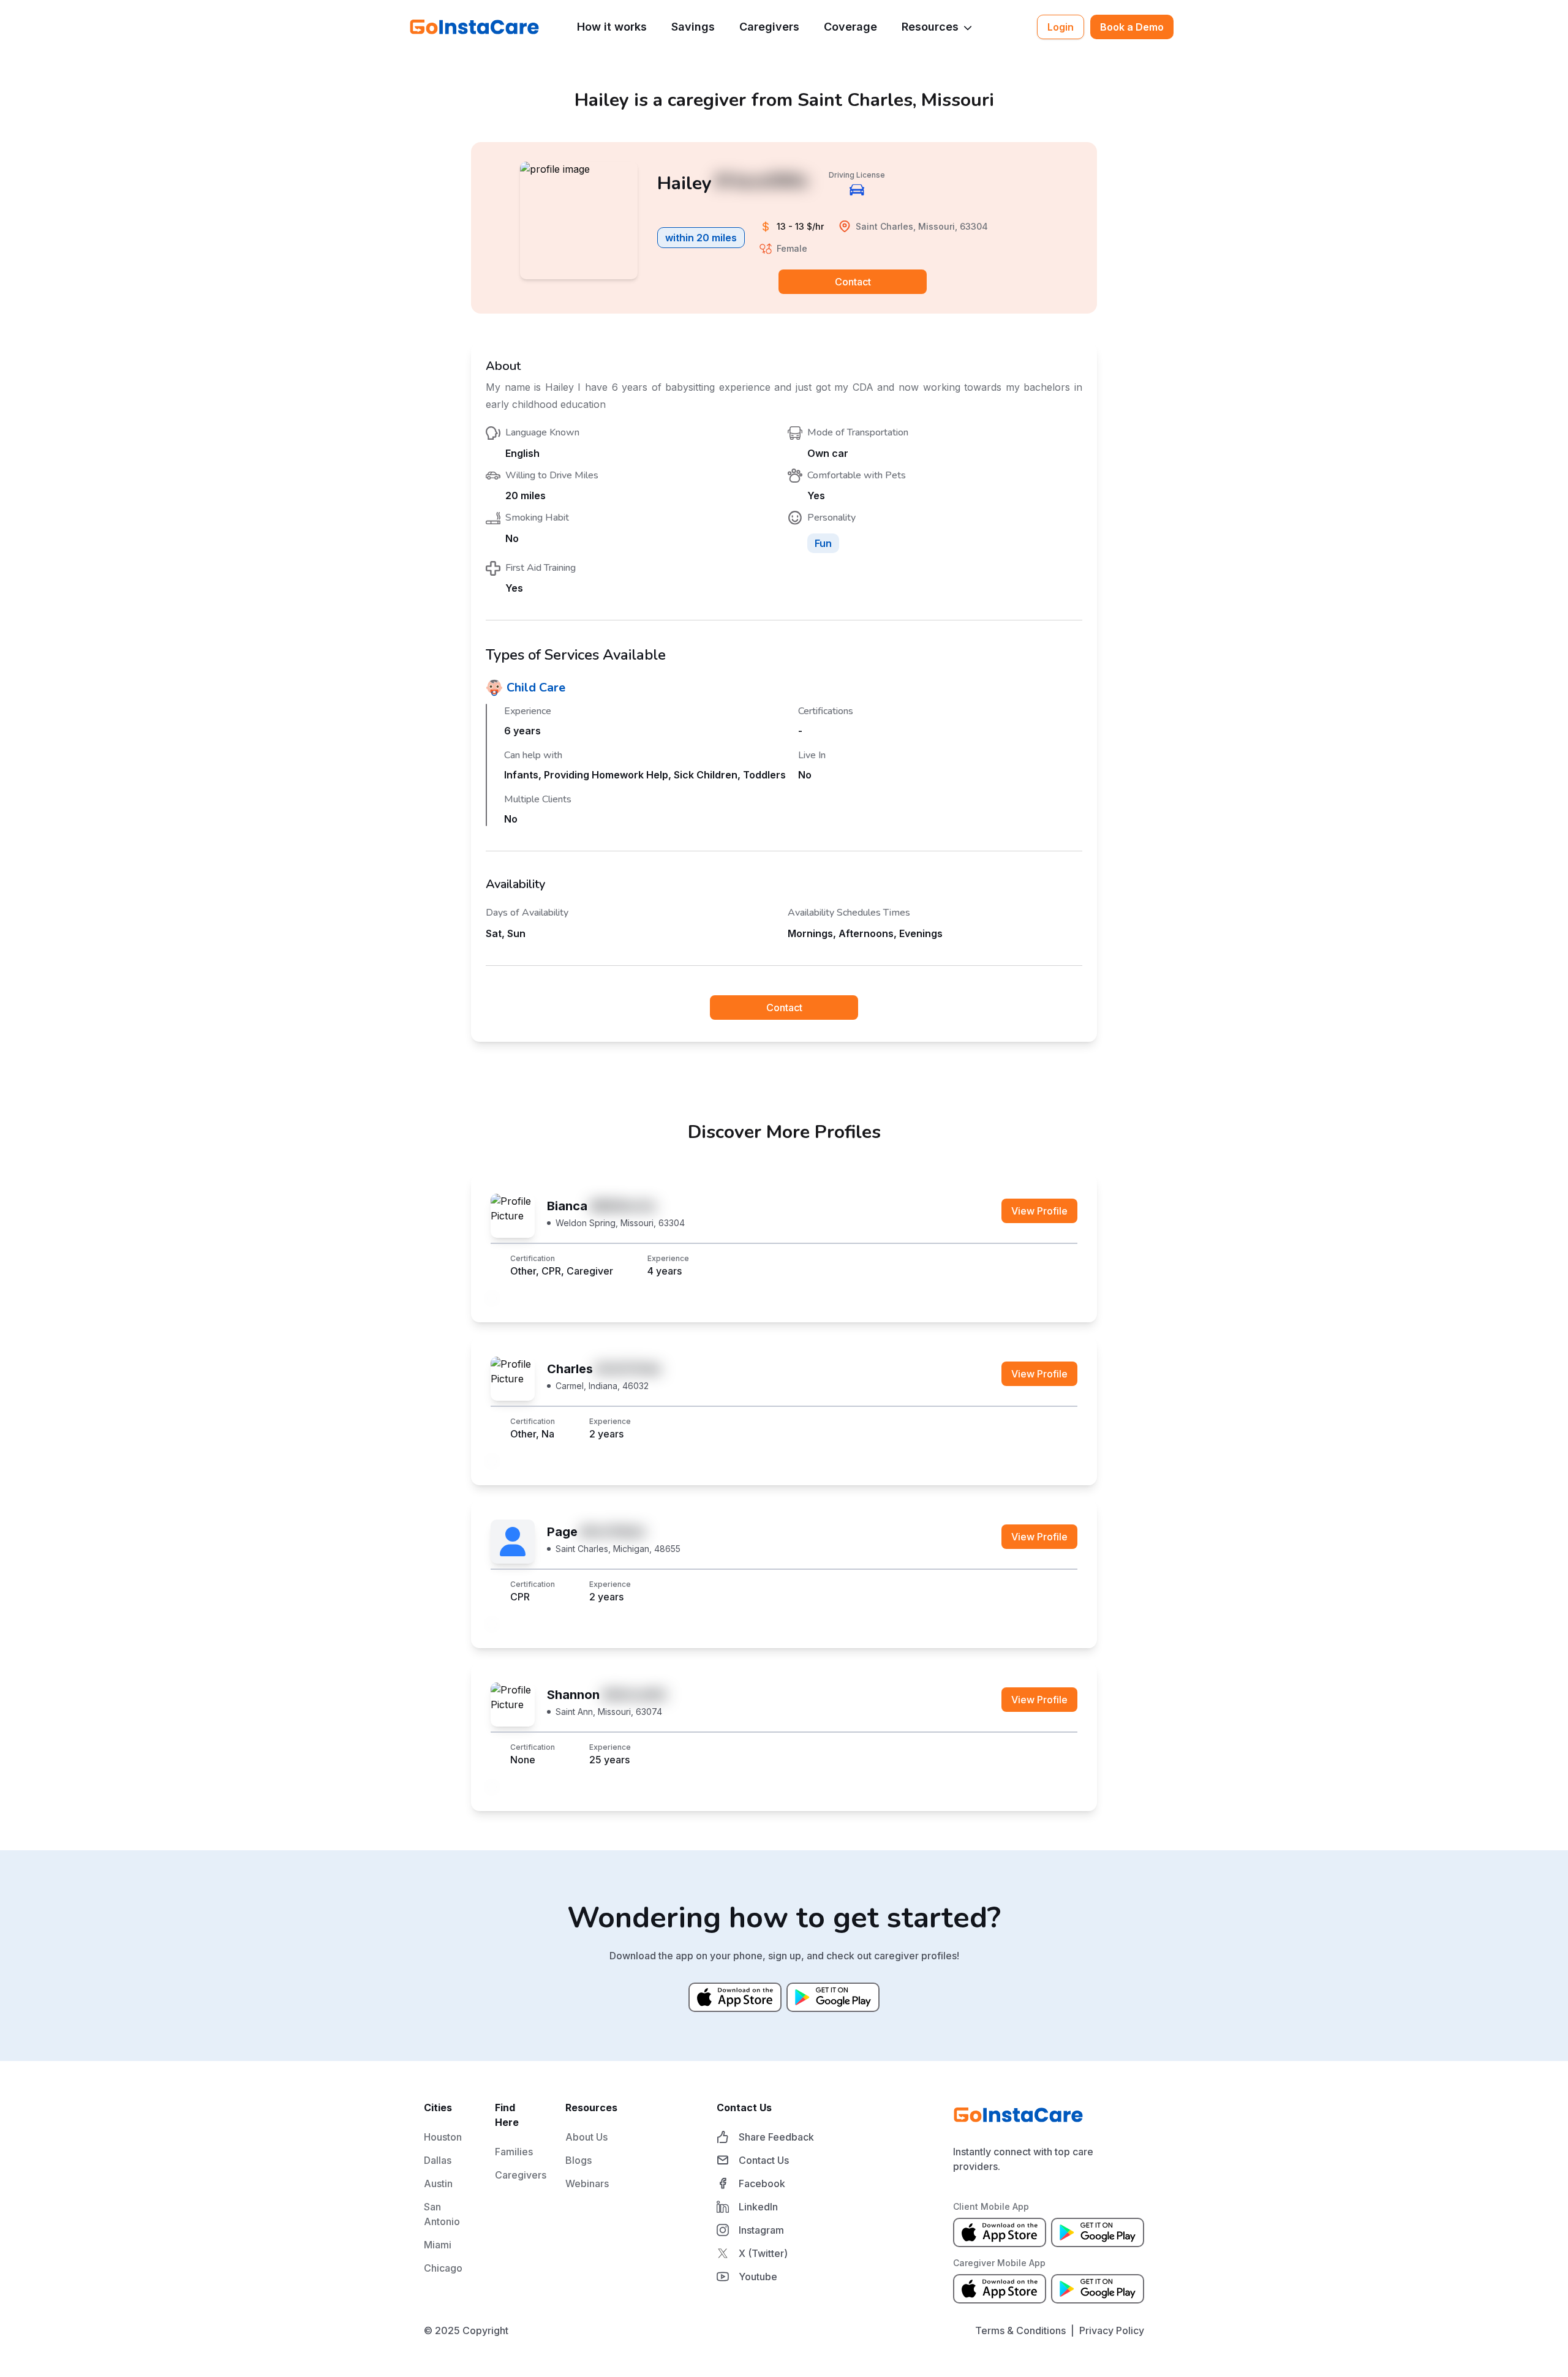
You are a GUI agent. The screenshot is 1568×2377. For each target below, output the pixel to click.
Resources (930, 27)
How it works (612, 27)
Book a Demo (1132, 27)
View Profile (1039, 1211)
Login (1061, 27)
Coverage (850, 27)
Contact (853, 282)
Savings (693, 27)
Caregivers (769, 27)
